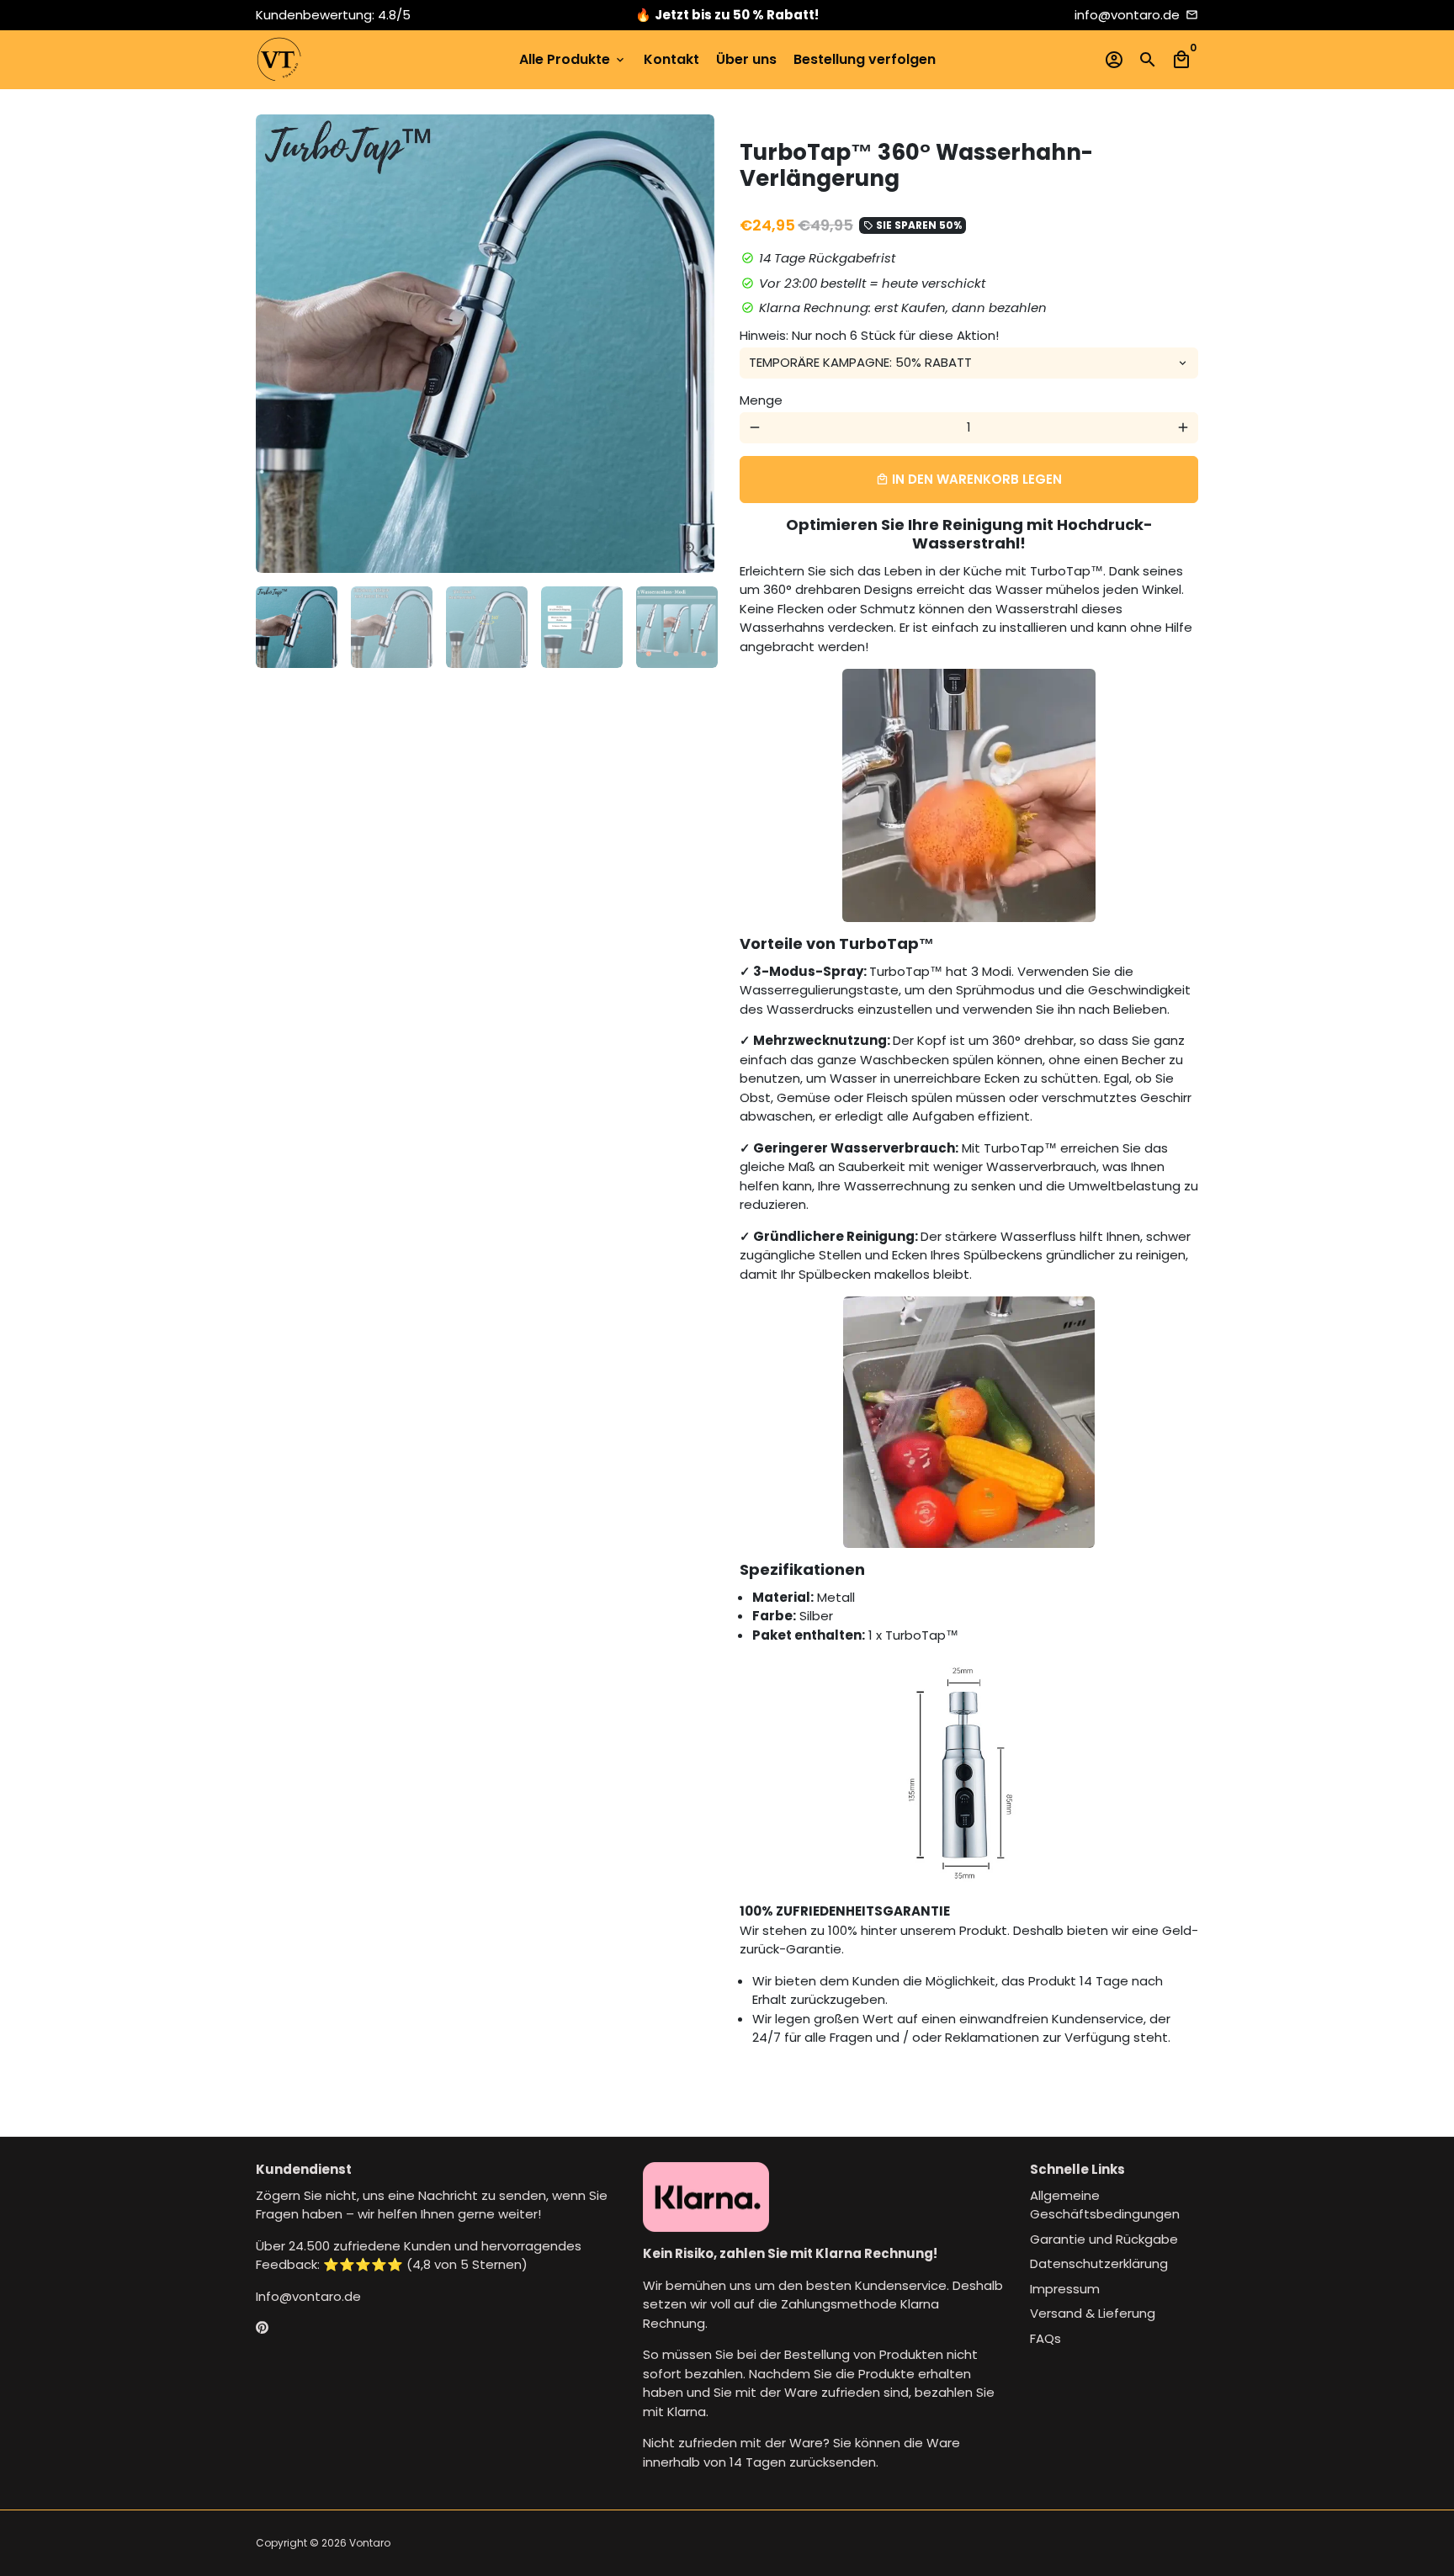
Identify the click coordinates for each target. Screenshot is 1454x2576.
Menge (761, 400)
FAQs (1045, 2338)
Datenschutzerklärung (1099, 2263)
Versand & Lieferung (1093, 2313)
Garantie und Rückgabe (1104, 2239)
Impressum (1065, 2289)
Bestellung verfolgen (865, 59)
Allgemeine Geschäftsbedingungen (1105, 2205)
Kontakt (671, 59)
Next (693, 344)
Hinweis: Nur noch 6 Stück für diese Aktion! (869, 335)
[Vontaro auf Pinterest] (262, 2327)
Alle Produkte (573, 59)
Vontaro (370, 2543)
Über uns (746, 59)
